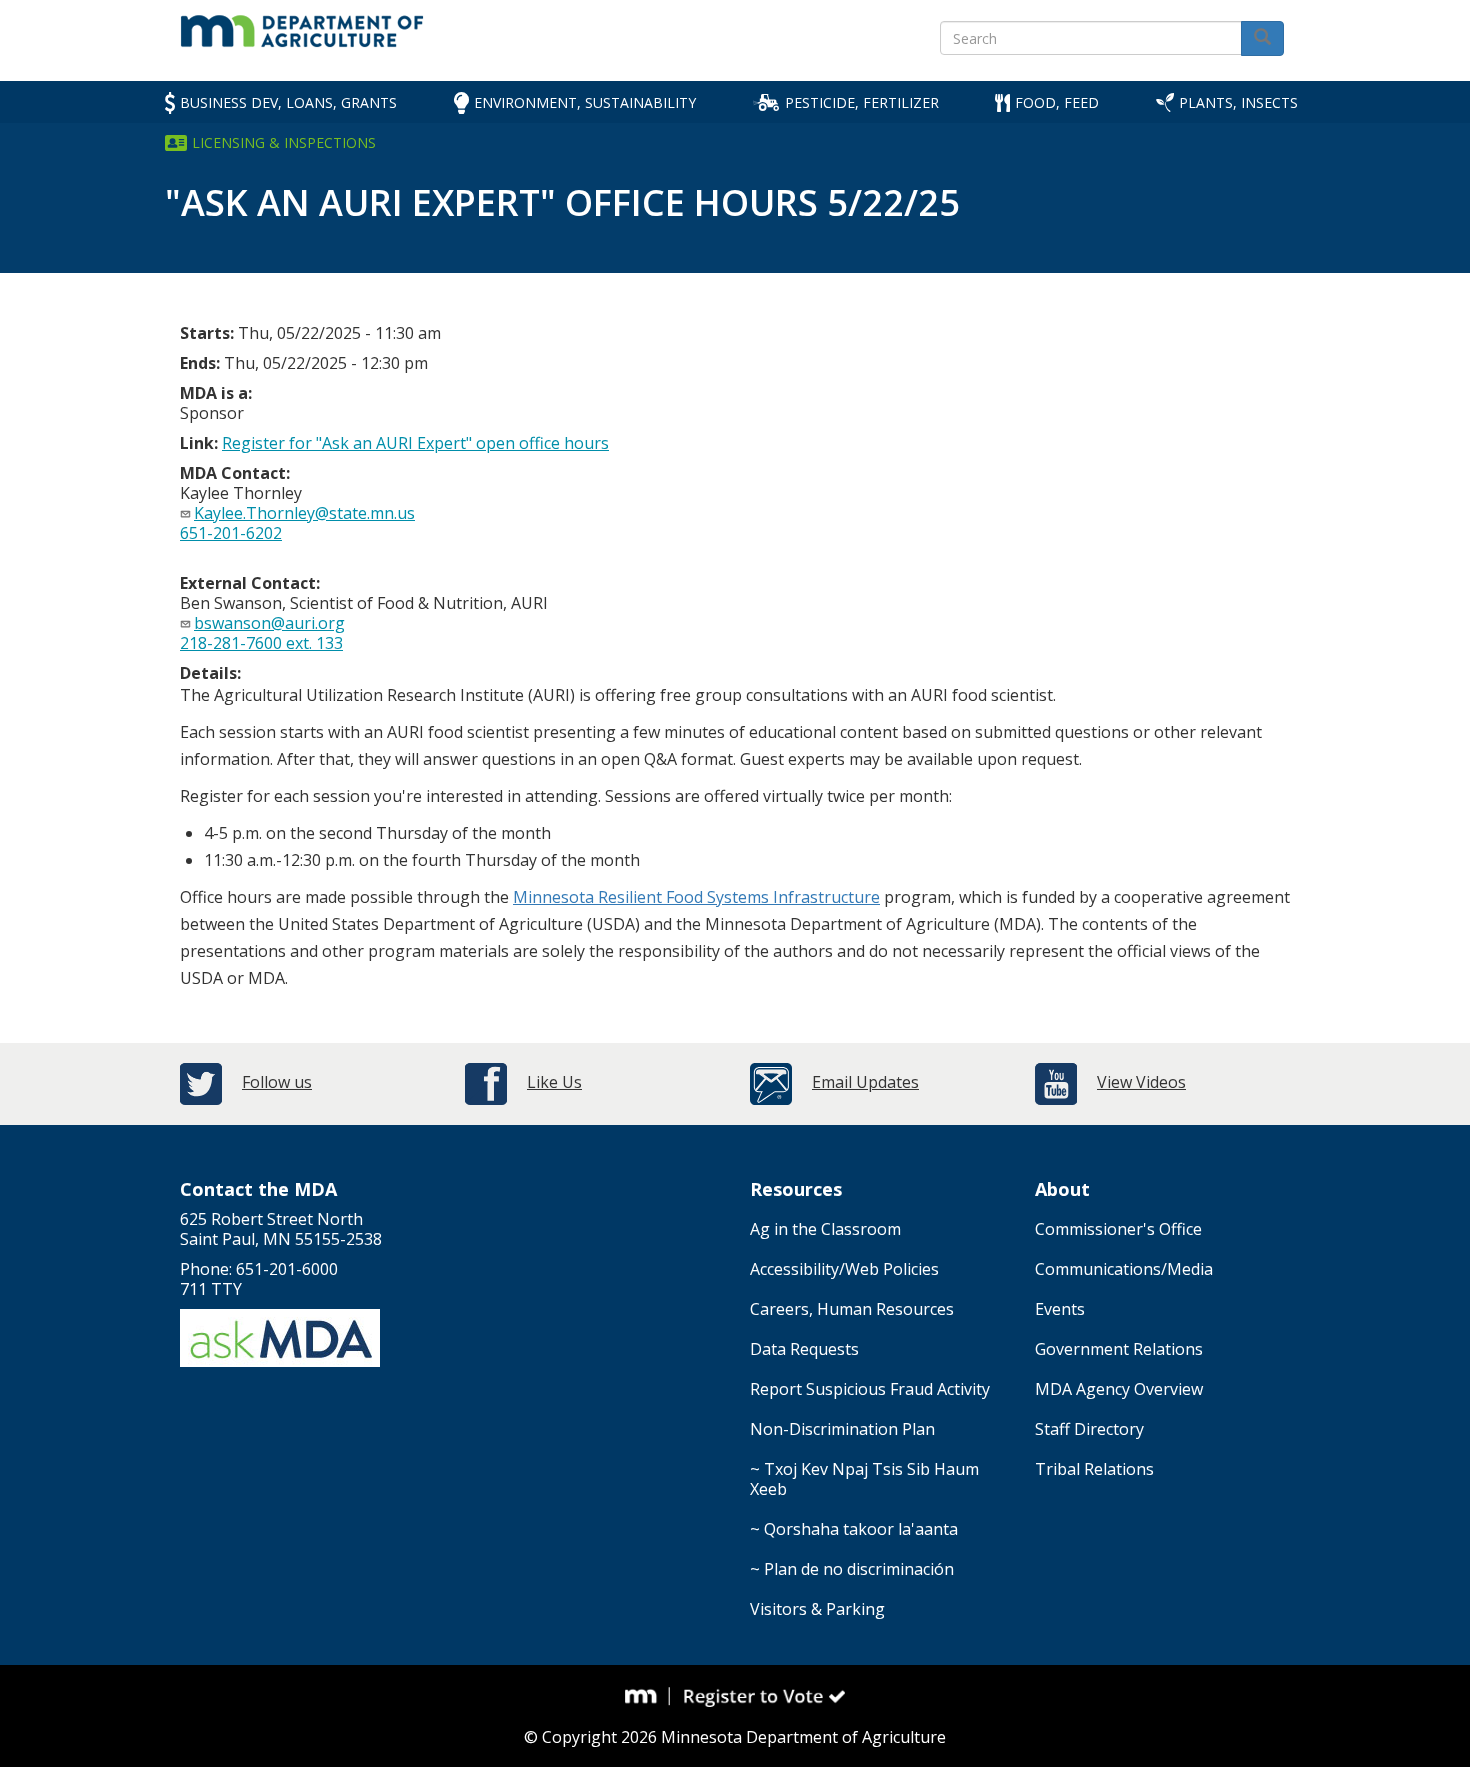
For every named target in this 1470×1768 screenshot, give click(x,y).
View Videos (1141, 1082)
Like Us (554, 1082)
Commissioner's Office (1118, 1229)
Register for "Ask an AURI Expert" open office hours (415, 443)
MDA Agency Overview (1119, 1389)
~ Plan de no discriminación (852, 1569)
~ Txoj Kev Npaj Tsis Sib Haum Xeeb (864, 1479)
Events (1060, 1309)
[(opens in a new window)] (648, 1696)
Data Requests (804, 1349)
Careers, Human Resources (852, 1309)
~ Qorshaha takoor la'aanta (854, 1529)
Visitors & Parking (817, 1609)
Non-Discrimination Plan (842, 1429)
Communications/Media (1124, 1269)
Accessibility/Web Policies (844, 1269)
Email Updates (865, 1082)
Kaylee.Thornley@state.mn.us (304, 513)
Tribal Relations (1094, 1469)
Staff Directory (1089, 1429)
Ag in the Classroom (825, 1229)
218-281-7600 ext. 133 (261, 643)
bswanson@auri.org (269, 623)
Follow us (277, 1082)
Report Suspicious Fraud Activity (870, 1389)
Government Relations (1119, 1349)
